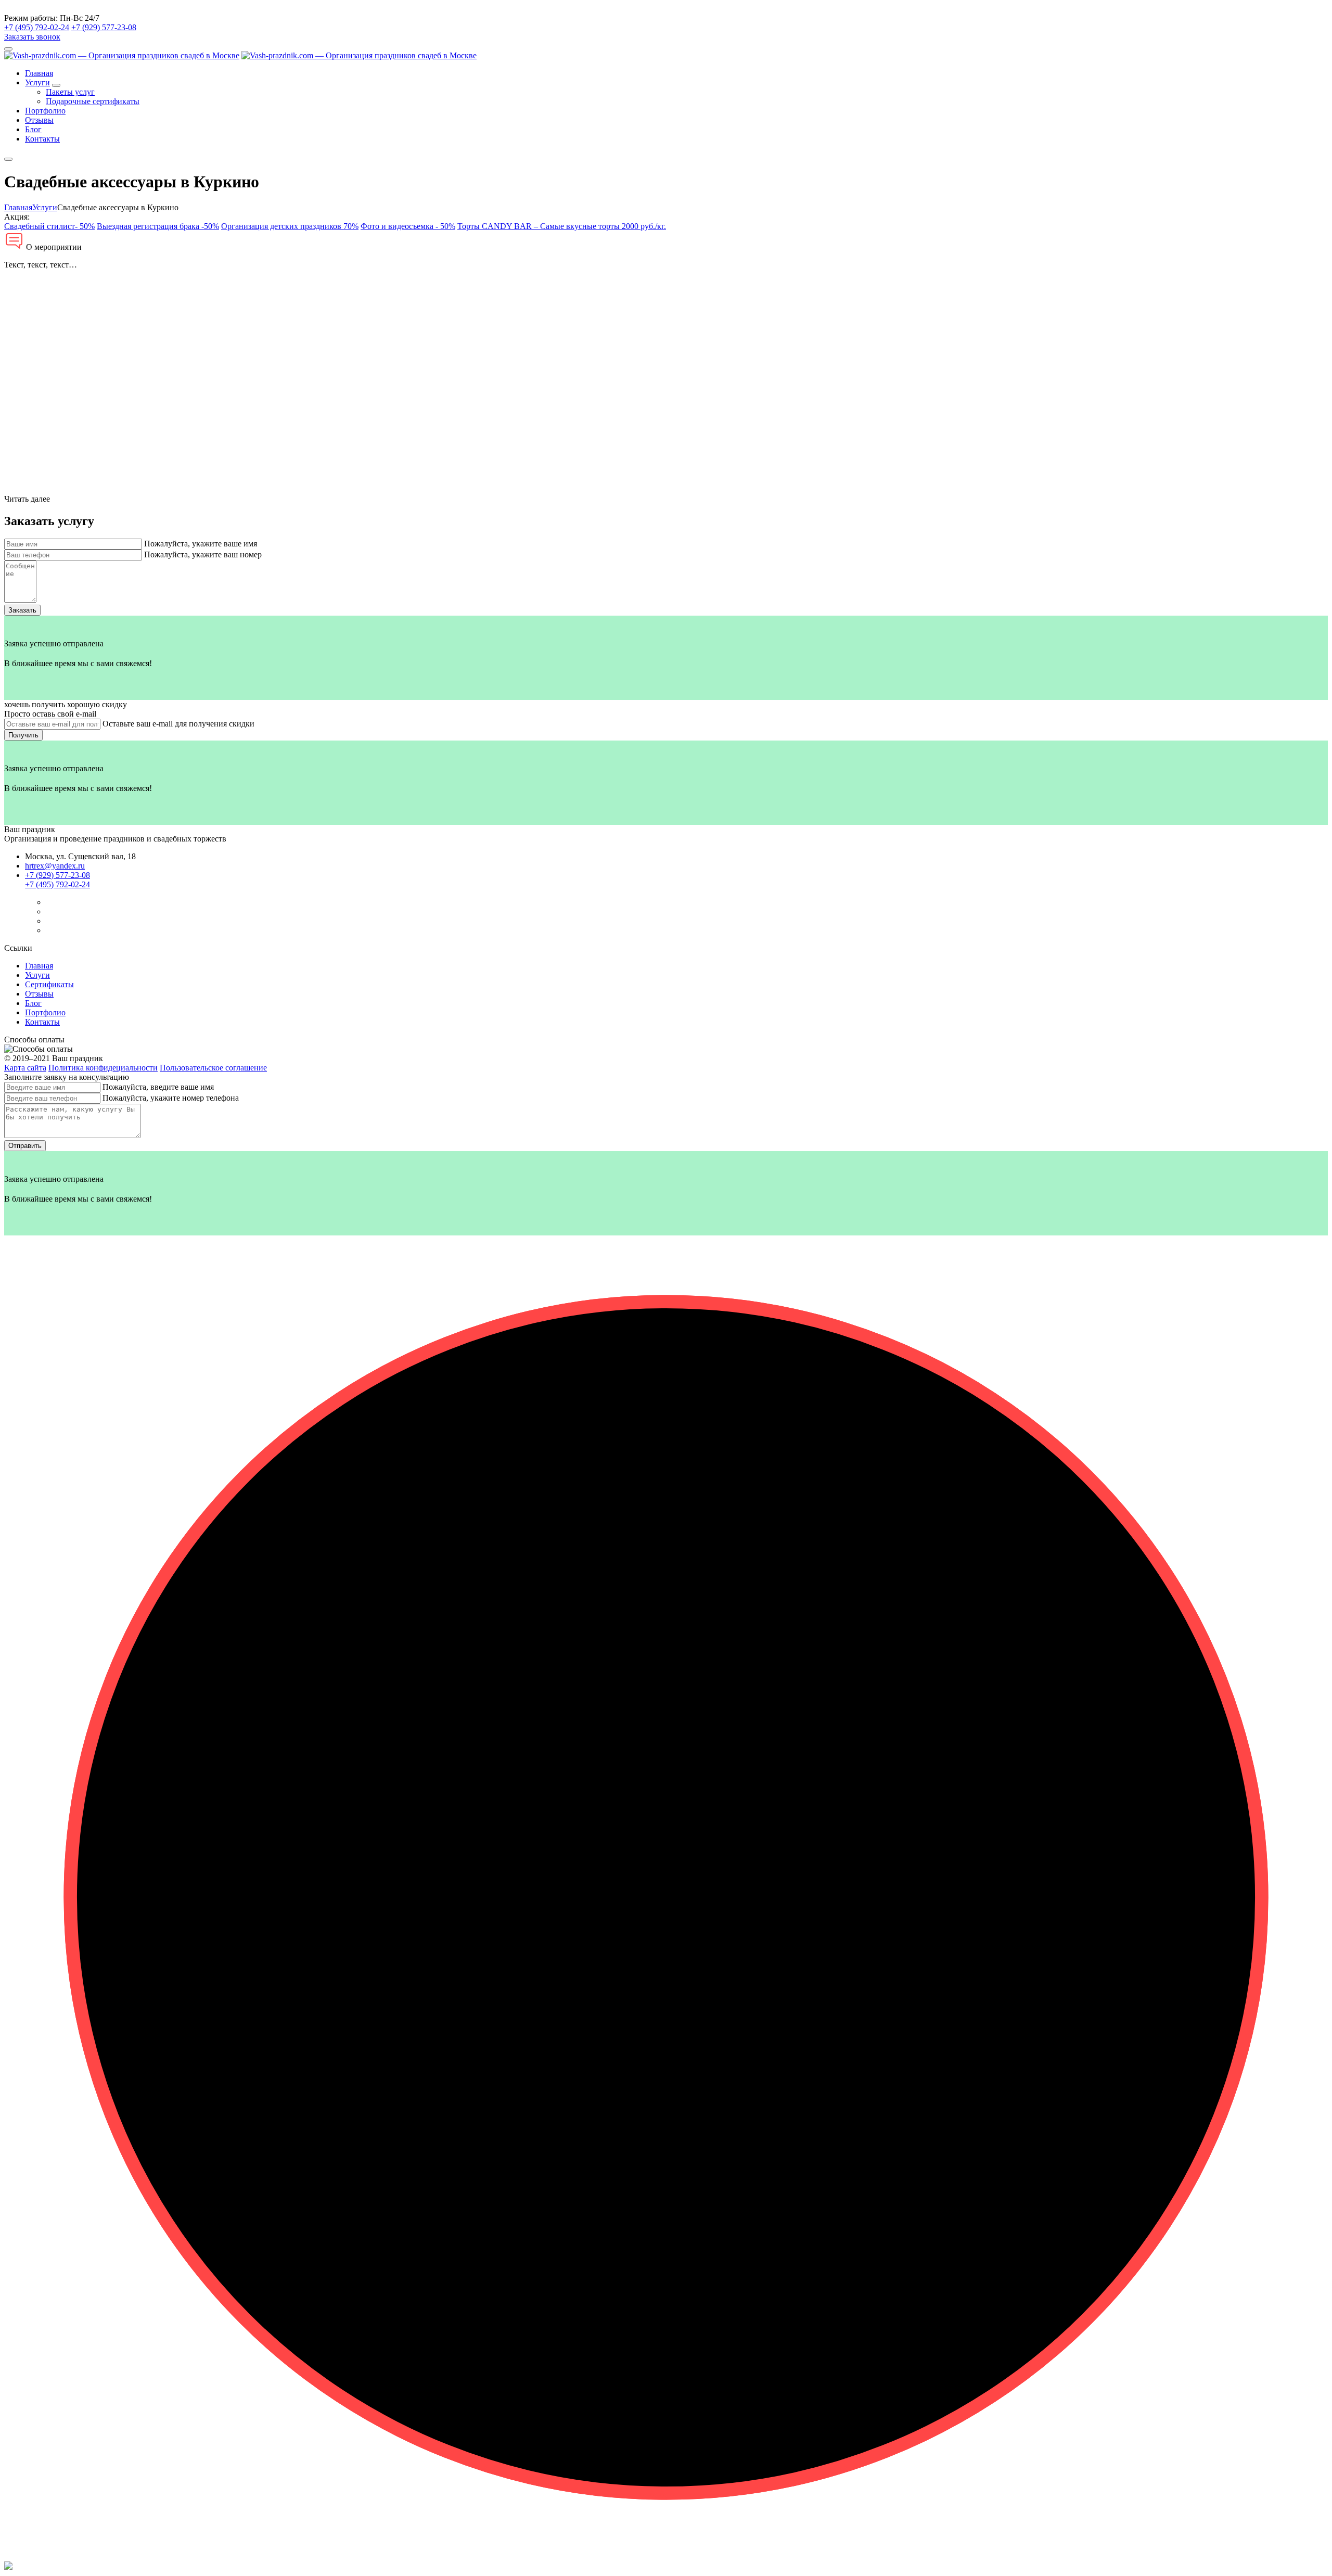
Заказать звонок (32, 37)
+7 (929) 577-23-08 (104, 27)
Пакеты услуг (70, 92)
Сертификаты (49, 984)
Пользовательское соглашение (213, 1068)
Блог (33, 129)
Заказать (22, 610)
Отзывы (39, 120)
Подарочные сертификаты (93, 101)
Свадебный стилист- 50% (49, 226)
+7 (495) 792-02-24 (37, 27)
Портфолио (45, 111)
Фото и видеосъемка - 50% (408, 226)
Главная (39, 73)
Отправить (25, 1146)
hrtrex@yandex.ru (55, 866)
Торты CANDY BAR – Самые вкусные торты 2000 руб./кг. (562, 226)
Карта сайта (25, 1068)
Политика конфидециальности (103, 1068)
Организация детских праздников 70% (290, 226)
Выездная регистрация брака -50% (158, 226)
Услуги (37, 82)
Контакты (42, 139)
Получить (23, 735)
